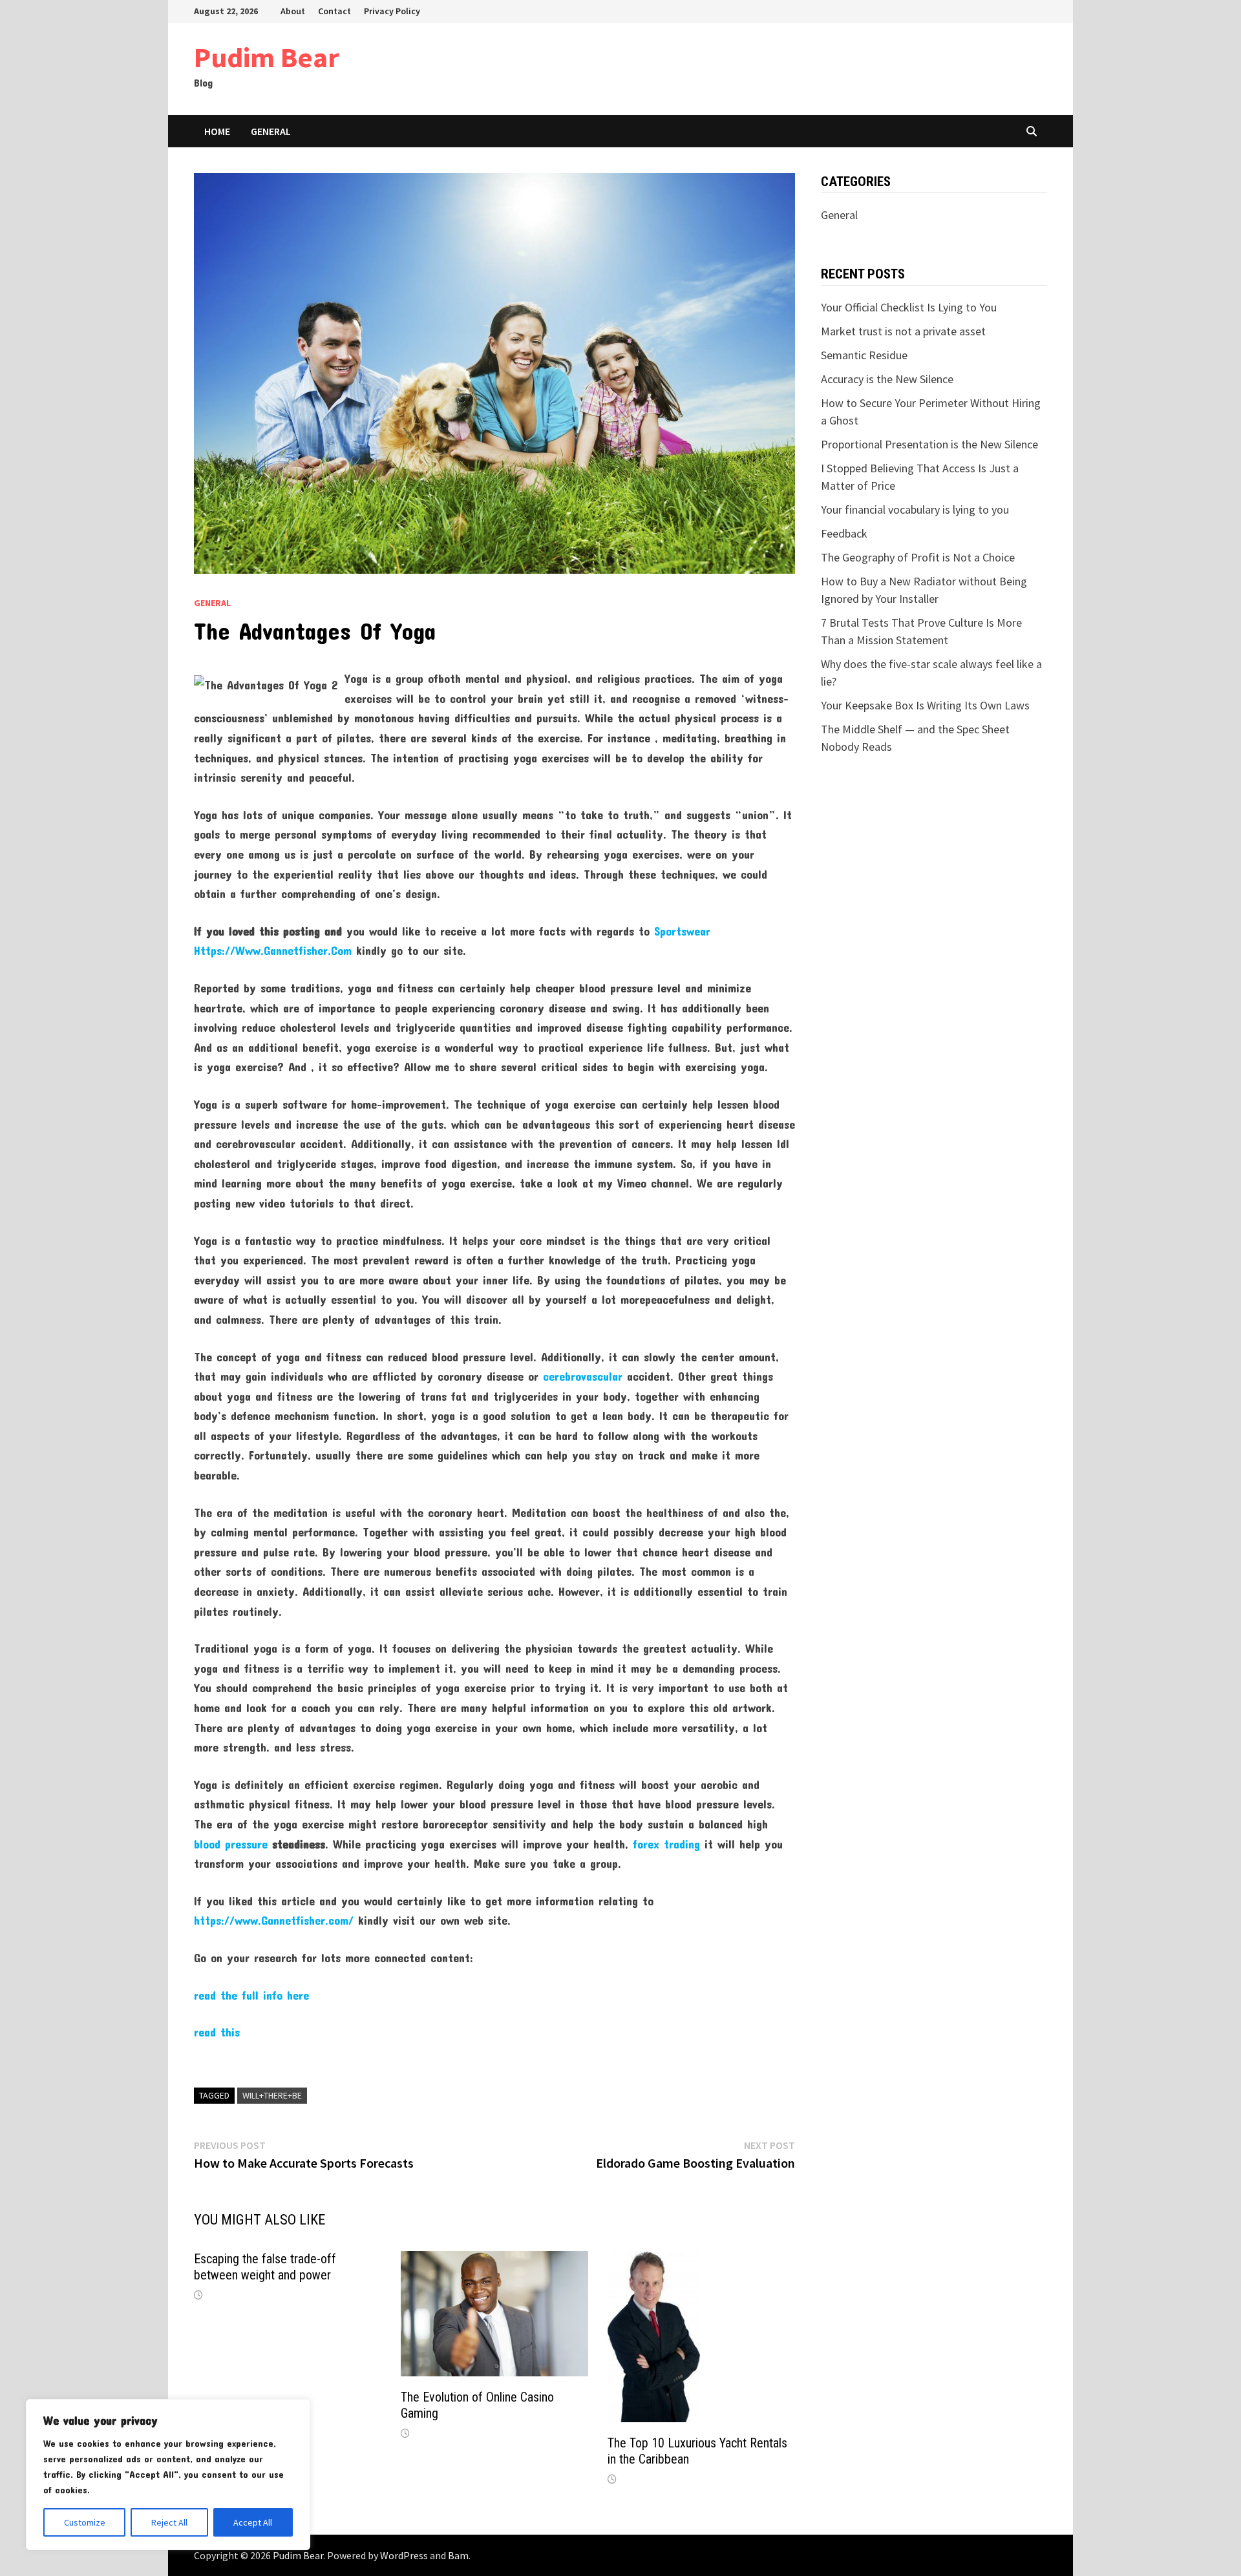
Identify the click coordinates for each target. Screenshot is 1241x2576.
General (271, 131)
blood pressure (231, 1844)
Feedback (844, 533)
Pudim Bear (267, 57)
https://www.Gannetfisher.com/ (274, 1920)
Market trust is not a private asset (903, 331)
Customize (85, 2522)
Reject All (169, 2522)
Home (217, 131)
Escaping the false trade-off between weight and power (265, 2267)
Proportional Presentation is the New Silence (929, 444)
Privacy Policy (392, 11)
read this (217, 2032)
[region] (168, 2475)
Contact (334, 11)
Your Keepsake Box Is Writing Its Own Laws (925, 705)
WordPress (404, 2555)
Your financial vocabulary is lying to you (915, 509)
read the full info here (251, 1995)
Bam (458, 2555)
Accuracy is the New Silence (887, 379)
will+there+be (272, 2095)
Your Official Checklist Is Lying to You (909, 307)
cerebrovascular (583, 1376)
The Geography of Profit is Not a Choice (918, 557)
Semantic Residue (864, 355)
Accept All (253, 2522)
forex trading (666, 1844)
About (293, 11)
